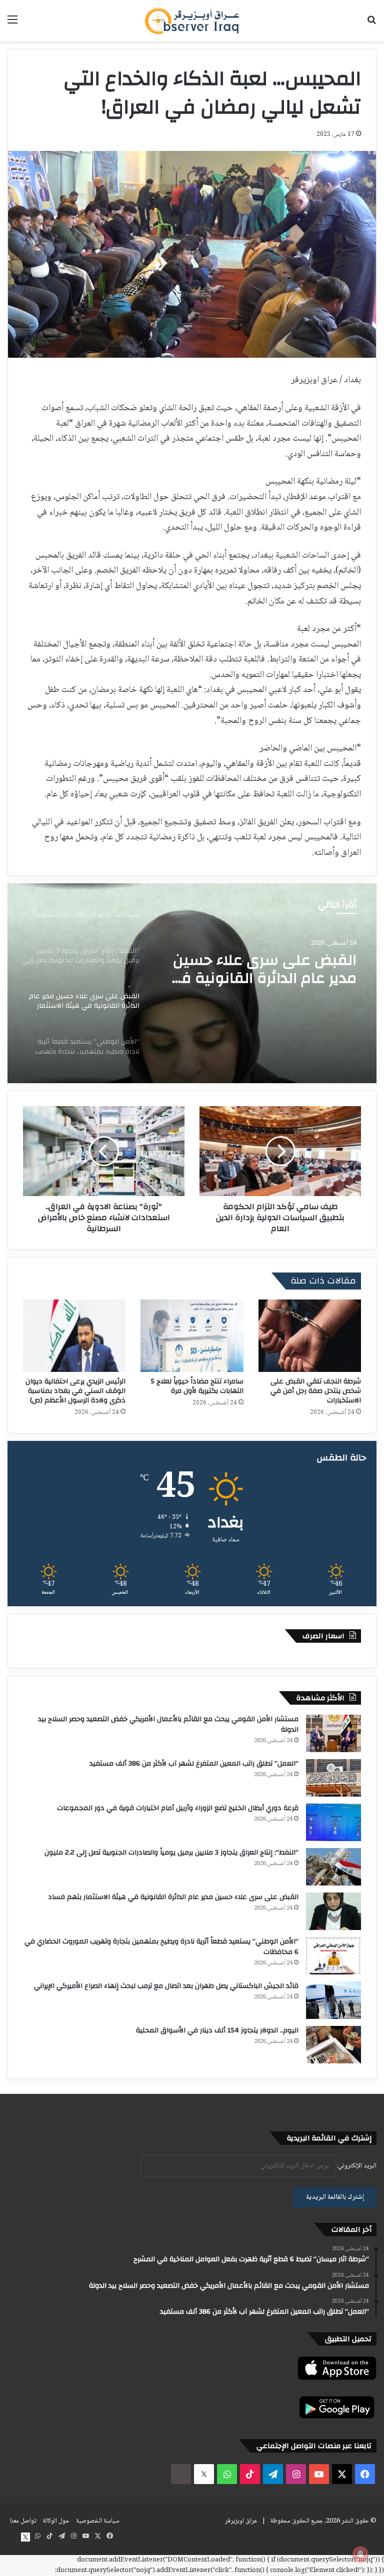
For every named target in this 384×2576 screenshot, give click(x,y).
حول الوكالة (56, 2521)
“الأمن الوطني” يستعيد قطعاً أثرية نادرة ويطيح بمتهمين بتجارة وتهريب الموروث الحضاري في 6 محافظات (260, 971)
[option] (192, 983)
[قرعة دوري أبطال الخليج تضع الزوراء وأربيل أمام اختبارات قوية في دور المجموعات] (333, 1822)
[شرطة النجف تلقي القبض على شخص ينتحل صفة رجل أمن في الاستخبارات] (310, 1336)
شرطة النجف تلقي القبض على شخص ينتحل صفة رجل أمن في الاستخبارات (316, 1391)
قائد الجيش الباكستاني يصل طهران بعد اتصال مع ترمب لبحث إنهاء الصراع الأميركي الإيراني (166, 1986)
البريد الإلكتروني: (356, 2166)
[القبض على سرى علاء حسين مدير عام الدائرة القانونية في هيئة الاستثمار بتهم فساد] (333, 1911)
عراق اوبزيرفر (241, 2521)
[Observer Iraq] (192, 21)
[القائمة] (12, 24)
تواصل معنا (23, 2521)
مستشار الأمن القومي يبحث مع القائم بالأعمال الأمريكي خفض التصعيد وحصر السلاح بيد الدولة (168, 1724)
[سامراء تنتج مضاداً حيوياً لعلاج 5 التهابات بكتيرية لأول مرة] (192, 1336)
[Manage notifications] (360, 2554)
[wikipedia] (181, 2474)
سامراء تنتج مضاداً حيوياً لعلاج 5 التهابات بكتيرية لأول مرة (197, 1386)
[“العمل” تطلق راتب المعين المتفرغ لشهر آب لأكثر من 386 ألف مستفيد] (333, 1778)
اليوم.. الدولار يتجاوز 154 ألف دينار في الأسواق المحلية (217, 2030)
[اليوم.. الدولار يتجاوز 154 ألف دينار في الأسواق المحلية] (333, 2045)
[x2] (204, 2474)
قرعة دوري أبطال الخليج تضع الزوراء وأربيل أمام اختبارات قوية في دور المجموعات (178, 1808)
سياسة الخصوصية (98, 2521)
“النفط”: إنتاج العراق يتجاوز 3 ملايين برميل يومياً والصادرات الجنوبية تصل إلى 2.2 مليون (171, 1853)
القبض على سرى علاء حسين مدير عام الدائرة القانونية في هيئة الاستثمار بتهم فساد (173, 1897)
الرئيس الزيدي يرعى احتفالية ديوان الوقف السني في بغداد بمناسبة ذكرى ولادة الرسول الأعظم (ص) (75, 1391)
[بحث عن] (371, 24)
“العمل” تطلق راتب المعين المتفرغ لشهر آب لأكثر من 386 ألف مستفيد (194, 1764)
